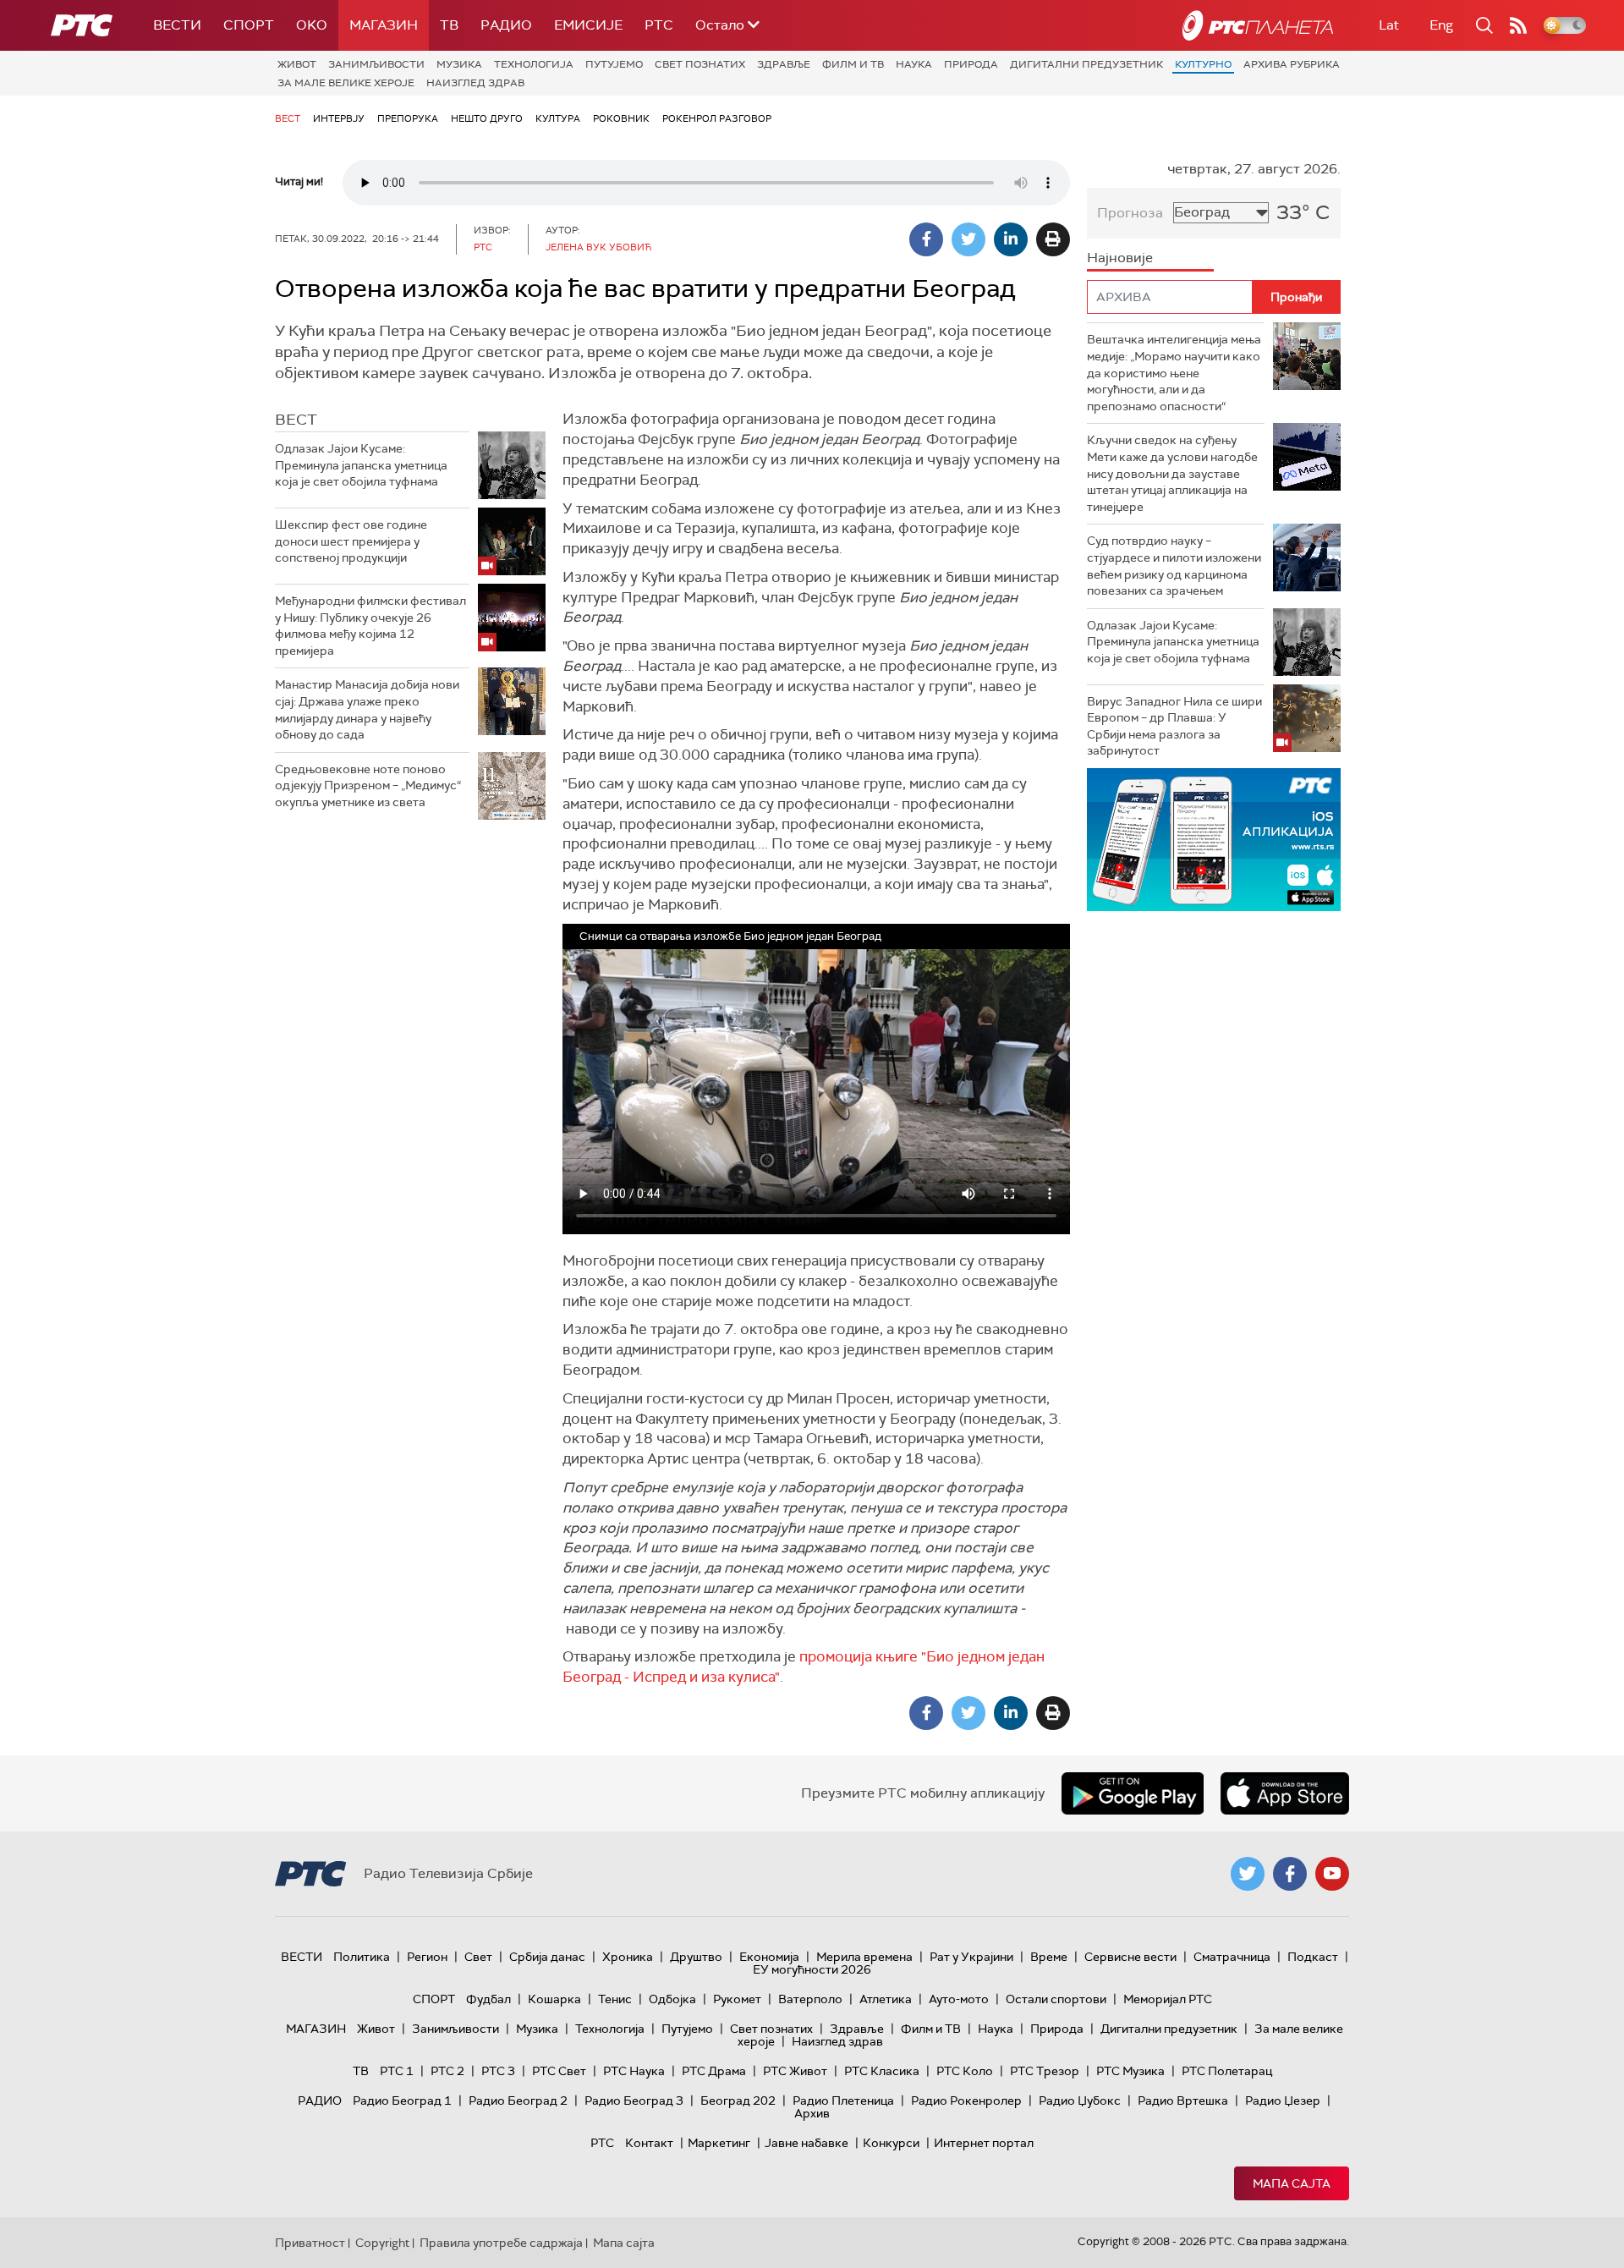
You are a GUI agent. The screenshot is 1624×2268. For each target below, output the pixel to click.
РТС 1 (397, 2071)
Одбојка (672, 1999)
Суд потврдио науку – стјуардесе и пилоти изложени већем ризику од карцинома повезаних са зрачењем (1174, 566)
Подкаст (1313, 1957)
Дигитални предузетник (1086, 64)
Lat (1389, 25)
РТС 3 (498, 2071)
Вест (288, 118)
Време (1049, 1957)
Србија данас (547, 1957)
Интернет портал (984, 2143)
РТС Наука (634, 2071)
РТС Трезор (1045, 2071)
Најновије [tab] (1120, 258)
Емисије (588, 25)
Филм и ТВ (853, 64)
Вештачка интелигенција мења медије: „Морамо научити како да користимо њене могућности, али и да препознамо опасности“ (1174, 372)
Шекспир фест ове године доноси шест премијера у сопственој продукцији (351, 541)
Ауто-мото (959, 1999)
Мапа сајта (1292, 2183)
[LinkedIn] (1011, 239)
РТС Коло (965, 2071)
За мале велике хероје (346, 83)
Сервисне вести (1130, 1957)
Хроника (628, 1957)
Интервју (339, 118)
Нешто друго (487, 118)
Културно (1203, 64)
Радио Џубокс (1080, 2101)
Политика (362, 1957)
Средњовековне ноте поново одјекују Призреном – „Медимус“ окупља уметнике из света (368, 785)
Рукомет (737, 1999)
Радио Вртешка (1183, 2101)
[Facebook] (926, 239)
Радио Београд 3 (634, 2101)
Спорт (249, 25)
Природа (971, 64)
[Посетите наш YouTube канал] (1332, 1874)
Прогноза (1130, 213)
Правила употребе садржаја (501, 2243)
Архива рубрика (1292, 64)
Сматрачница (1232, 1957)
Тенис (615, 1999)
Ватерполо (810, 1999)
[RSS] (1518, 25)
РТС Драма (714, 2071)
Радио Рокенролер (966, 2101)
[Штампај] (1053, 239)
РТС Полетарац (1227, 2071)
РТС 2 (447, 2071)
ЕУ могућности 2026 (812, 1969)
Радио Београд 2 (518, 2101)
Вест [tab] (296, 420)
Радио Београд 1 (402, 2101)
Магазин (384, 25)
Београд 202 (738, 2101)
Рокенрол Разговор (717, 118)
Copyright (382, 2243)
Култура (558, 118)
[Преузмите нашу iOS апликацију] (1285, 1793)
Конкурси (891, 2143)
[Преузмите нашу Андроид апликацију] (1133, 1793)
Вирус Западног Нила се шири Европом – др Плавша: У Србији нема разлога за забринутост (1174, 726)
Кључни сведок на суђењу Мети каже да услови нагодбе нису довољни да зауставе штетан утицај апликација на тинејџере (1172, 473)
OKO (312, 25)
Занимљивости (376, 64)
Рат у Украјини (971, 1957)
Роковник (621, 118)
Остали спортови (1056, 1999)
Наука (914, 64)
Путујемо (614, 64)
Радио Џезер (1283, 2101)
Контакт (649, 2143)
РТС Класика (882, 2071)
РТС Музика (1130, 2071)
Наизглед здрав (475, 83)
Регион (427, 1957)
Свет (478, 1957)
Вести (177, 25)
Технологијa (534, 64)
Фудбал (488, 1999)
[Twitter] (968, 239)
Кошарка (554, 1999)
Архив (812, 2113)
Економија (769, 1957)
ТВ (449, 25)
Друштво (696, 1957)
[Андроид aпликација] (1233, 840)
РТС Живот (795, 2071)
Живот (297, 64)
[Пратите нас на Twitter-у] (1248, 1874)
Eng (1441, 25)
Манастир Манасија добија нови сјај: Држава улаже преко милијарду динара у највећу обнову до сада (367, 709)
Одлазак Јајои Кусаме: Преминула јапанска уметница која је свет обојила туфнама (361, 465)
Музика (459, 64)
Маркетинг (719, 2143)
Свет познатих (700, 64)
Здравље (784, 64)
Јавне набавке (807, 2143)
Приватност (310, 2243)
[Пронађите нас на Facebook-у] (1290, 1874)
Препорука (408, 118)
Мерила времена (864, 1957)
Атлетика (886, 1999)
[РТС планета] (1258, 25)
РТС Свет (559, 2071)
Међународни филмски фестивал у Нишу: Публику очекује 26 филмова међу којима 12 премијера (370, 626)
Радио (506, 25)
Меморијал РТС (1168, 1999)
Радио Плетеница (843, 2101)
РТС (659, 25)
